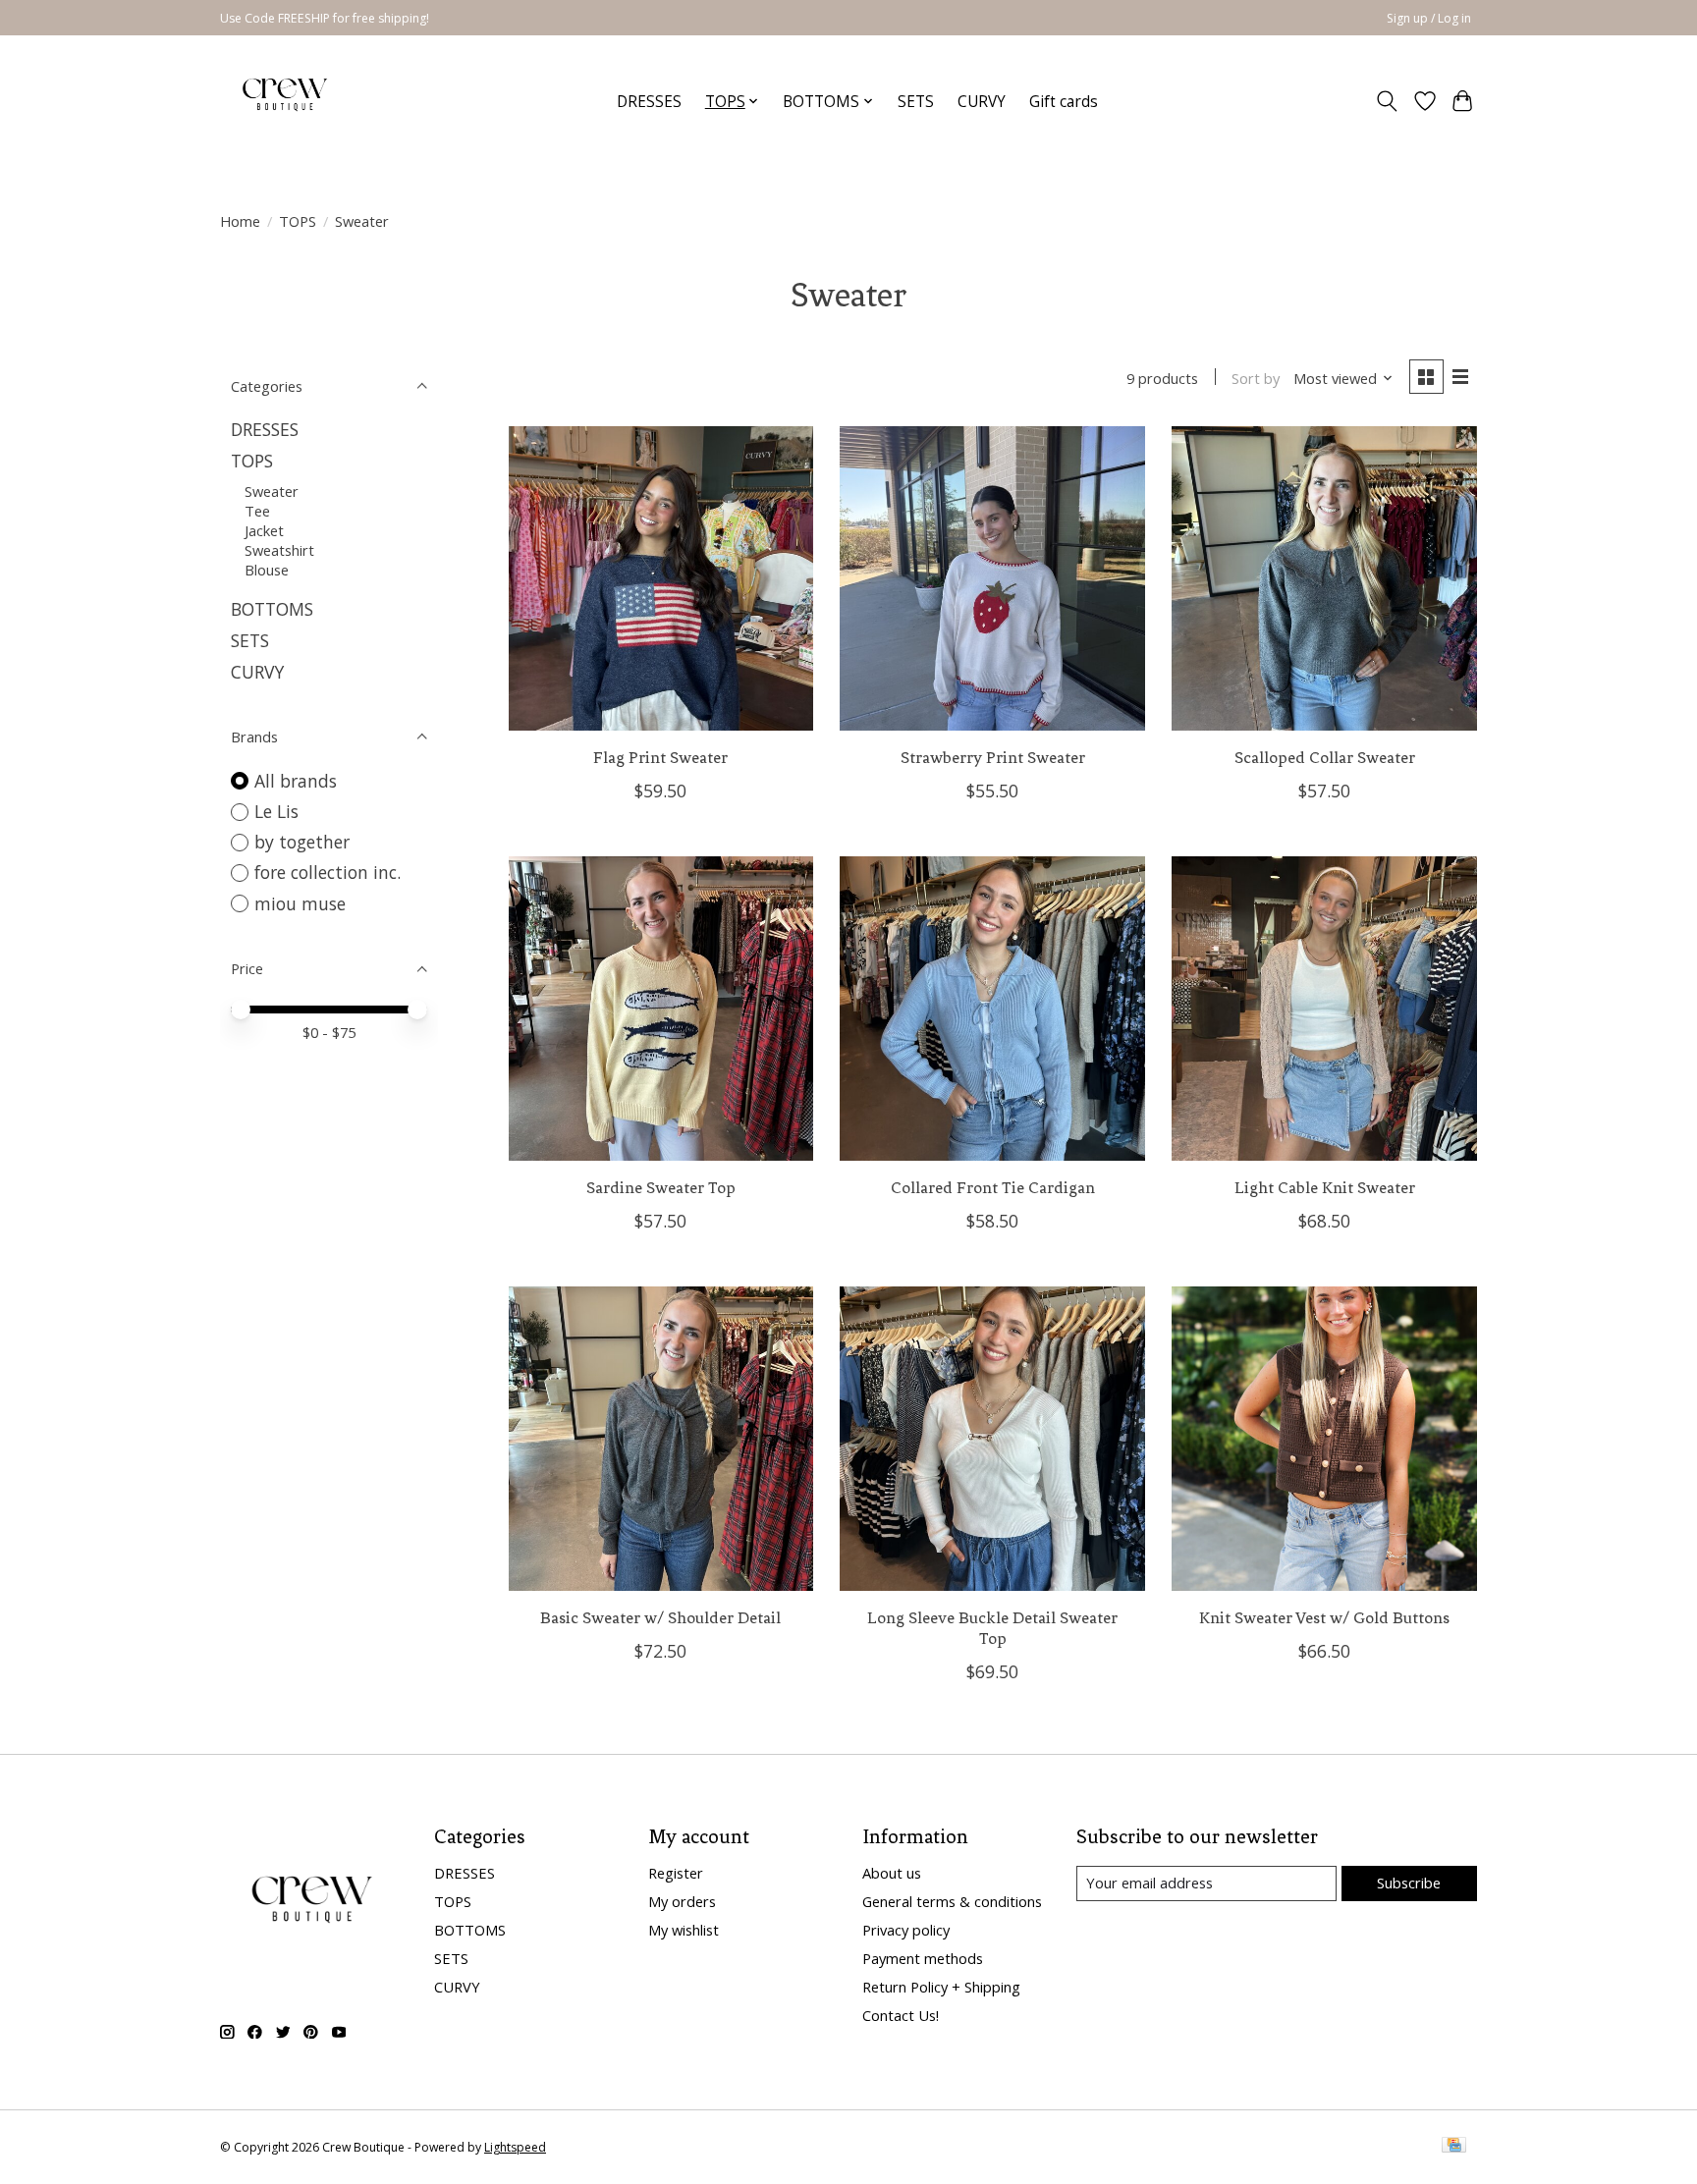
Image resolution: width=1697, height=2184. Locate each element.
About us (892, 1873)
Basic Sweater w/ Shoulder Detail (660, 1618)
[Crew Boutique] (286, 101)
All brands (296, 781)
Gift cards (1064, 102)
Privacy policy (906, 1930)
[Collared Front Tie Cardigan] (992, 1009)
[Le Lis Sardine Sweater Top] (661, 1009)
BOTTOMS (272, 609)
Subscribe (1409, 1883)
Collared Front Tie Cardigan (993, 1188)
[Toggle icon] (1387, 101)
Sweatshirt (279, 550)
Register (676, 1873)
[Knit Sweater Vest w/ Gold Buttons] (1324, 1439)
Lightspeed (515, 2147)
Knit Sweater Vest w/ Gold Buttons (1324, 1618)
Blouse (267, 570)
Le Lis (276, 811)
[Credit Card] (1454, 2147)
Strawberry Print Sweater (993, 758)
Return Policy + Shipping (941, 1987)
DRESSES (649, 102)
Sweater (272, 491)
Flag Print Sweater (660, 758)
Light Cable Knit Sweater (1325, 1188)
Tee (257, 511)
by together (302, 842)
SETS (916, 102)
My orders (682, 1901)
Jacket (264, 530)
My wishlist (684, 1930)
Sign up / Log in (1429, 18)
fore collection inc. (328, 872)
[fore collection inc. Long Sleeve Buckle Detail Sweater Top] (992, 1439)
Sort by (1256, 378)
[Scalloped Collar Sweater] (1324, 578)
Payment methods (923, 1958)
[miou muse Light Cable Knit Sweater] (1324, 1009)
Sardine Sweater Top (661, 1188)
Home (240, 221)
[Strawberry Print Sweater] (992, 578)
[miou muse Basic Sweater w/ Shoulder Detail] (661, 1439)
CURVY (982, 102)
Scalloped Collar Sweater (1325, 758)
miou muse (300, 903)
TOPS (298, 221)
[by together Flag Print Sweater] (661, 578)
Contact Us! (901, 2015)
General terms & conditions (952, 1901)
